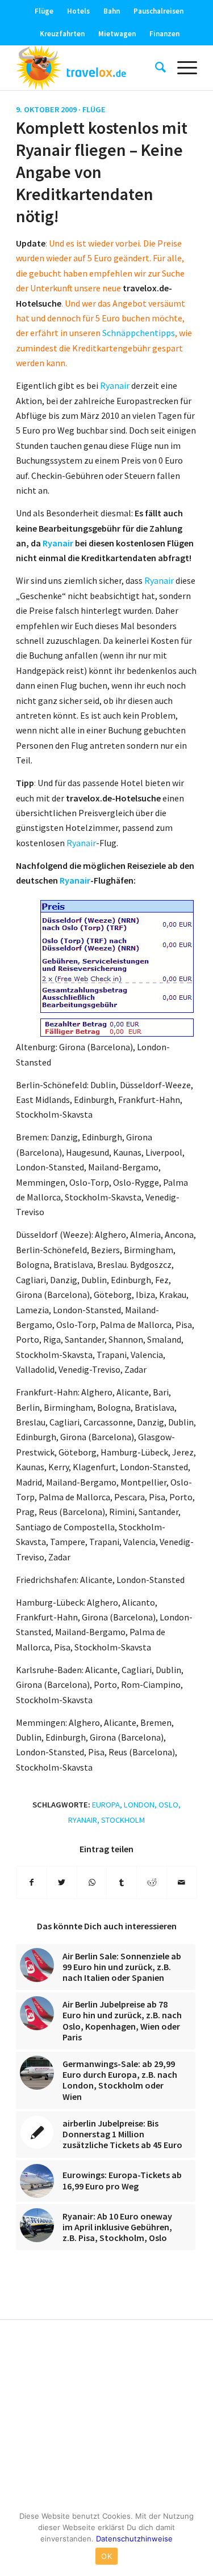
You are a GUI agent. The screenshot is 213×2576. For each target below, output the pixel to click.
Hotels (78, 11)
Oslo (168, 1805)
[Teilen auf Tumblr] (122, 1882)
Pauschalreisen (158, 11)
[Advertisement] (106, 2416)
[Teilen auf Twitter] (62, 1882)
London (139, 1805)
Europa (106, 1805)
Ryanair (115, 385)
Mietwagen (117, 34)
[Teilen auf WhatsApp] (92, 1882)
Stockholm (123, 1820)
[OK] (199, 2539)
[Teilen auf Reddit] (152, 1882)
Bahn (112, 11)
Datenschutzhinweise (134, 2539)
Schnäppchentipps (139, 333)
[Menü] (181, 67)
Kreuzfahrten (62, 34)
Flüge (44, 11)
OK (106, 2556)
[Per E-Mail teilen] (182, 1882)
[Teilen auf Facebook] (32, 1882)
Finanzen (164, 34)
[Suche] (155, 67)
